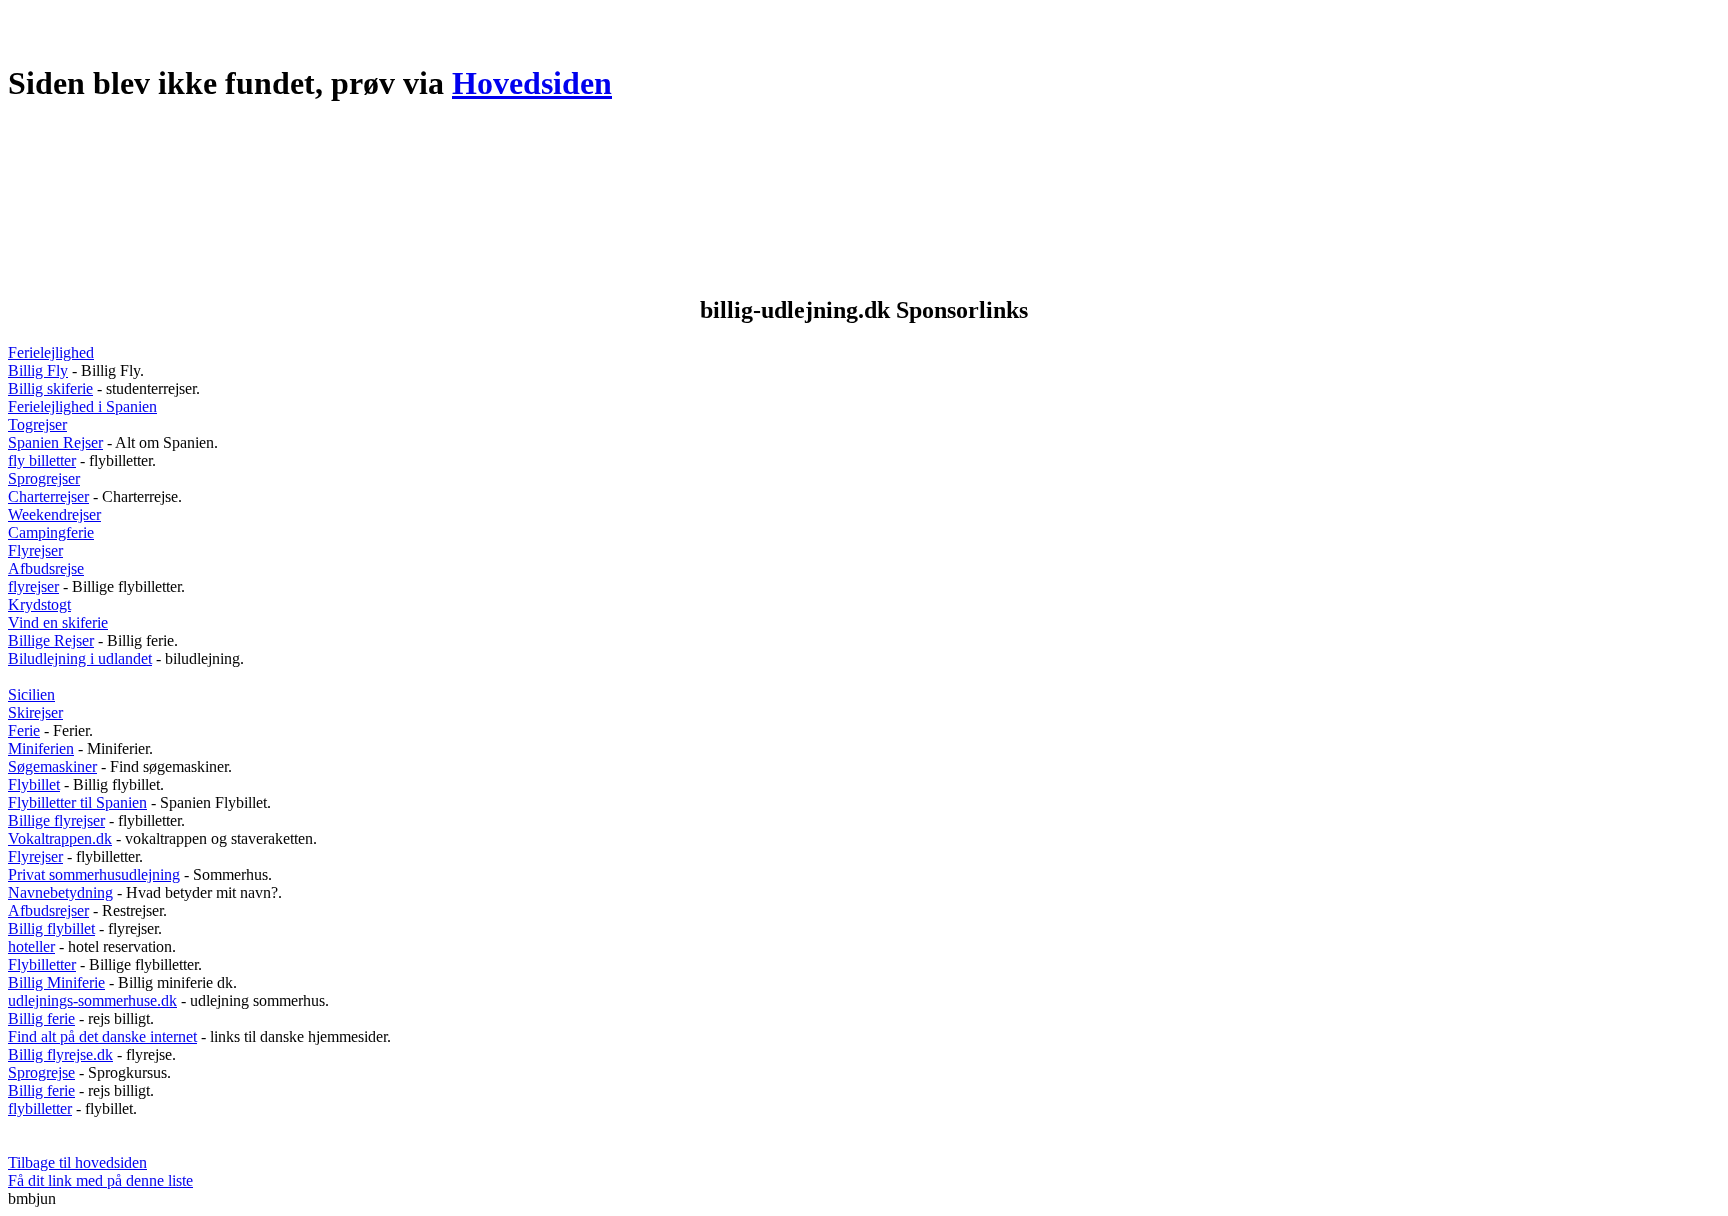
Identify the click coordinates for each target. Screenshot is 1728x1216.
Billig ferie (41, 1018)
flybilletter (40, 1108)
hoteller (31, 946)
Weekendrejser (54, 514)
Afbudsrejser (48, 910)
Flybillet (34, 784)
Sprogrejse (41, 1072)
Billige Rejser (51, 640)
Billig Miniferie (56, 982)
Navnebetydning (60, 892)
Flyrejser (35, 550)
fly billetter (42, 460)
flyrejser (33, 586)
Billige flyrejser (56, 820)
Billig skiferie (50, 388)
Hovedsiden (532, 83)
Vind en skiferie (58, 622)
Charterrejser (48, 496)
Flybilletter (42, 964)
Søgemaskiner (52, 766)
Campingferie (51, 532)
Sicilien (31, 694)
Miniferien (41, 748)
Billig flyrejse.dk (60, 1054)
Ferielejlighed (51, 352)
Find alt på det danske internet (102, 1036)
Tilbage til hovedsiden (77, 1162)
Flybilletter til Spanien (77, 802)
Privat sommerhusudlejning (94, 874)
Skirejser (35, 712)
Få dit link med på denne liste (100, 1180)
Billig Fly (38, 370)
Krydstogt (39, 604)
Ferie (24, 730)
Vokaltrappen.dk (60, 838)
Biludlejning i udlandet (80, 658)
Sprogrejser (44, 478)
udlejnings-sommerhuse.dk (92, 1000)
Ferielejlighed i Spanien (82, 406)
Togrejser (37, 424)
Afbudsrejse (46, 568)
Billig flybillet (51, 928)
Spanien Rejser (55, 442)
